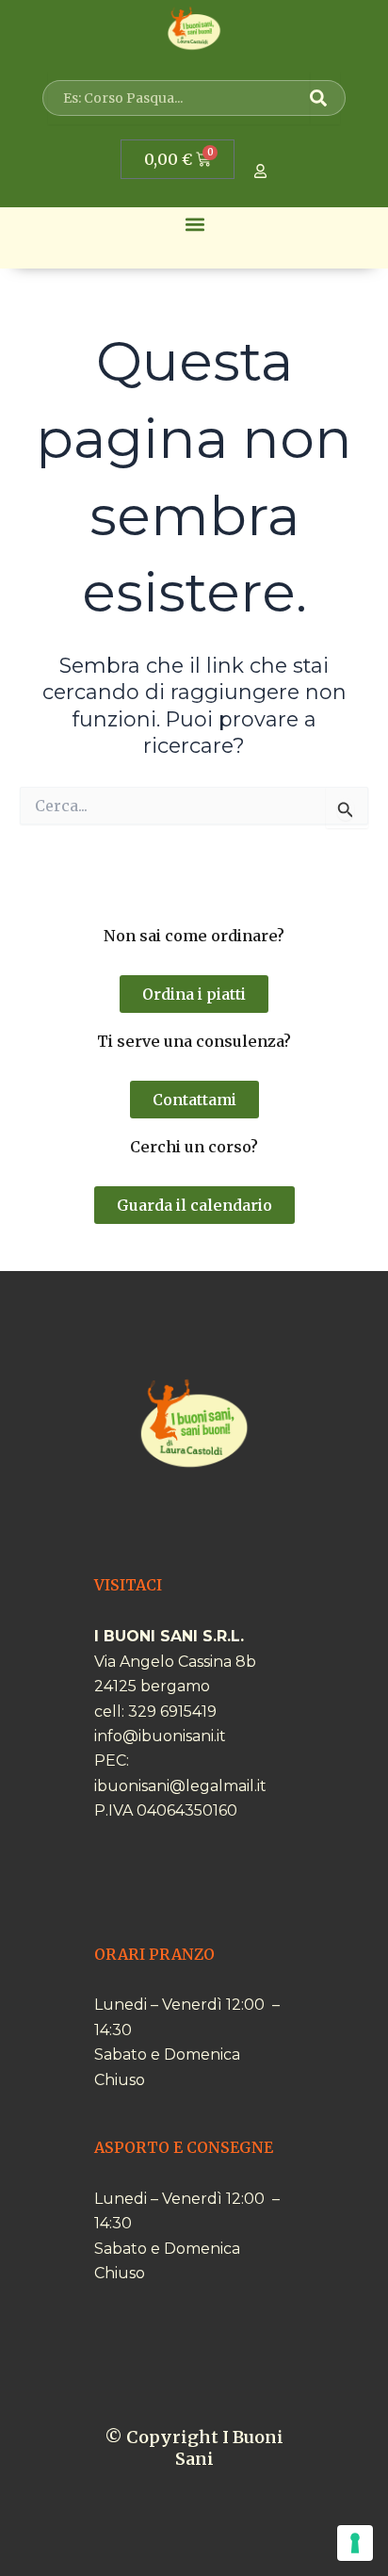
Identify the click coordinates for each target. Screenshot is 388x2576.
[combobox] (179, 98)
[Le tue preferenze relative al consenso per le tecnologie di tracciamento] (355, 2543)
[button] (195, 225)
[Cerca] (325, 98)
